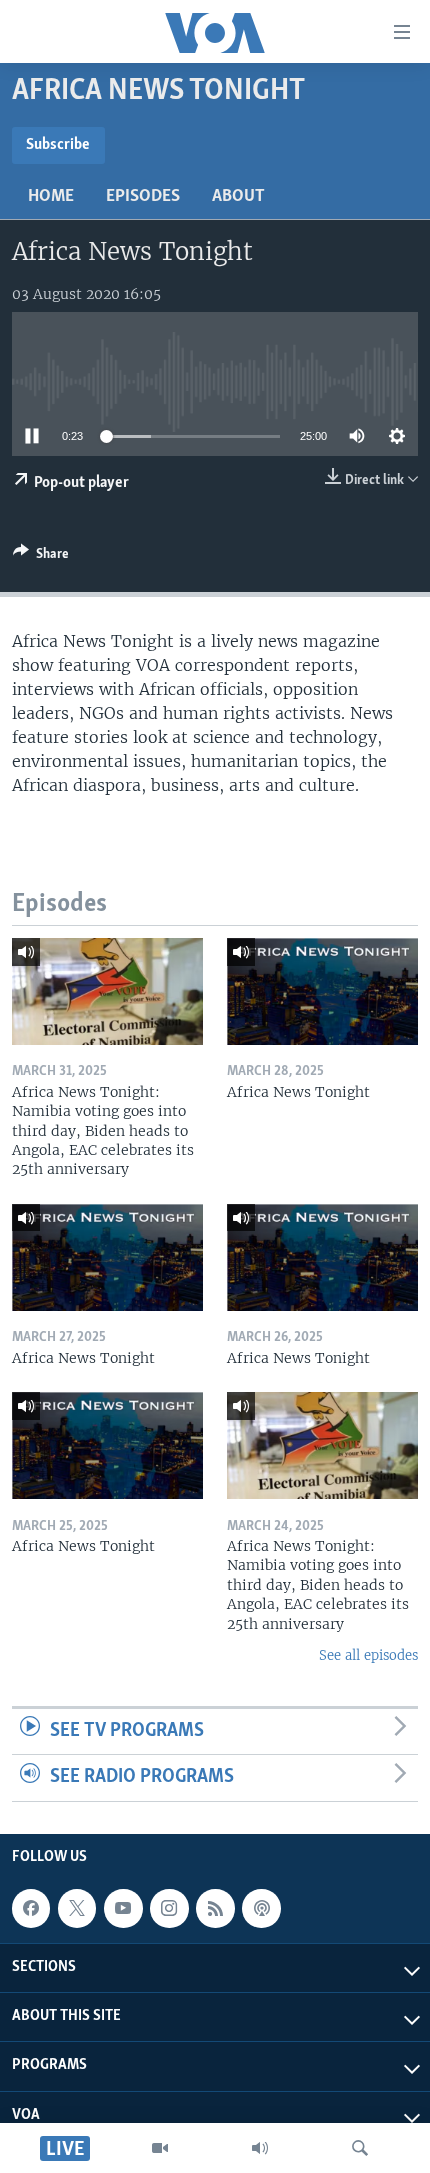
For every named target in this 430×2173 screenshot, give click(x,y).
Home (51, 197)
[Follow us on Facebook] (31, 1908)
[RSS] (215, 1908)
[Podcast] (261, 1908)
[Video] (160, 2148)
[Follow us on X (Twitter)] (77, 1908)
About (238, 197)
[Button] (41, 557)
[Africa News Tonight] (322, 991)
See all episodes (368, 1655)
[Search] (360, 2148)
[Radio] (260, 2148)
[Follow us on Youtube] (123, 1908)
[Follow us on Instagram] (169, 1908)
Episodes (143, 197)
